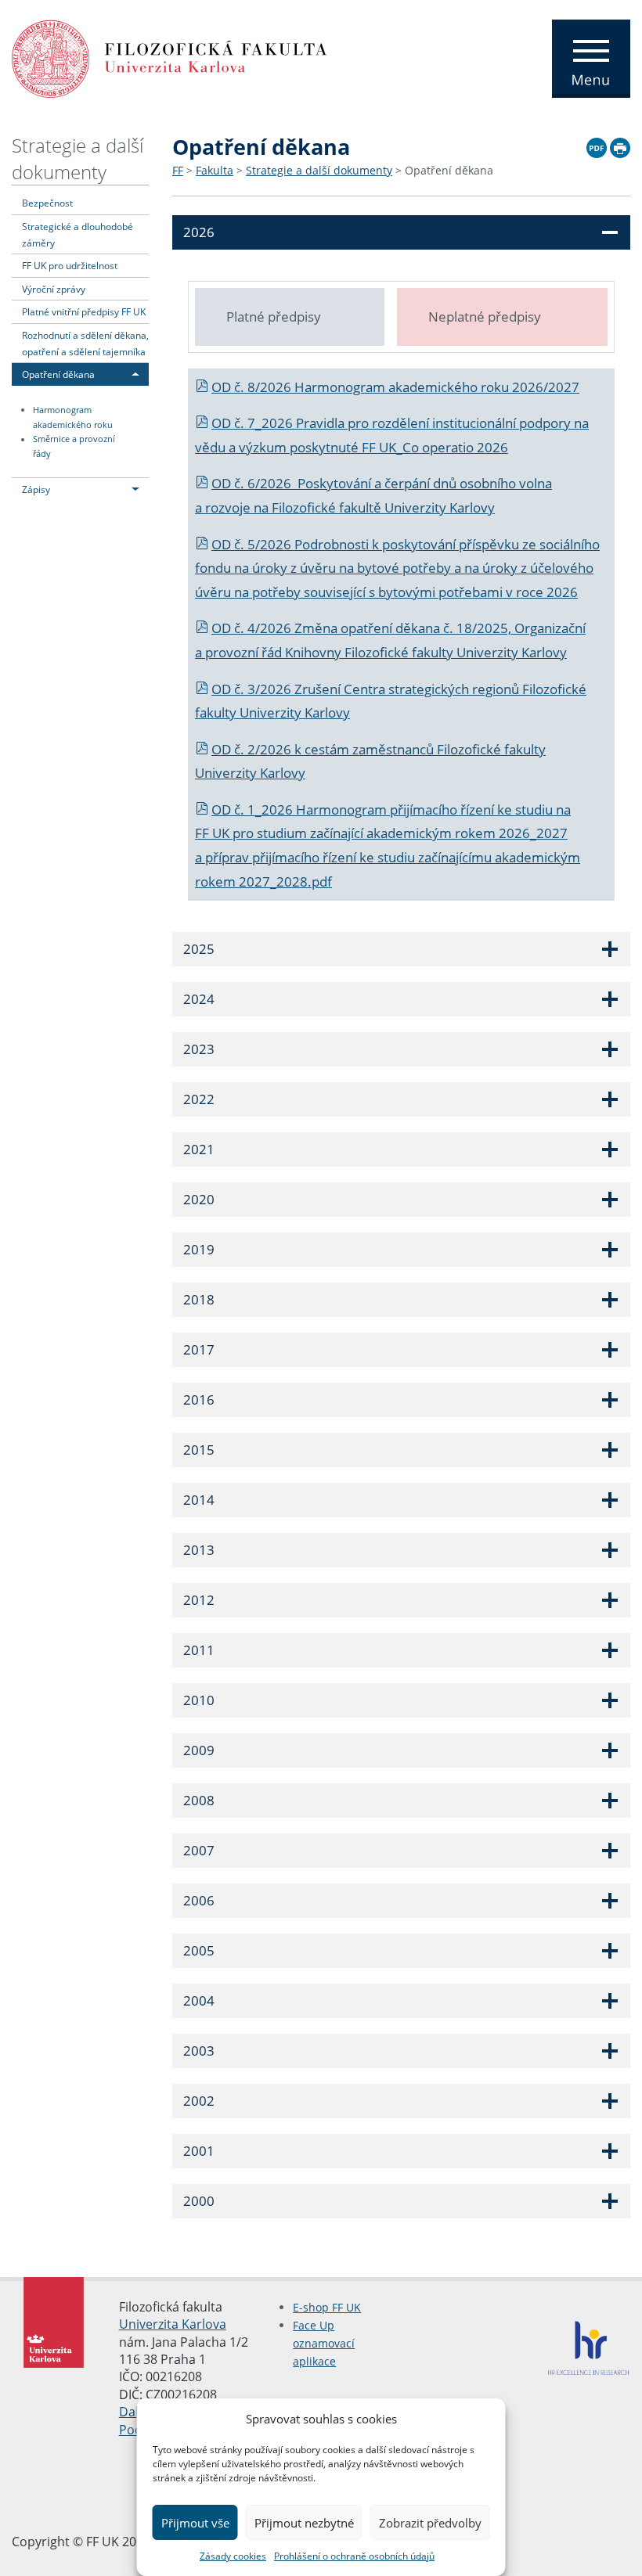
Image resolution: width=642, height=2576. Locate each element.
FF (178, 170)
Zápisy (36, 489)
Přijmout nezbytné (304, 2523)
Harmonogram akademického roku (73, 417)
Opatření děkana (58, 374)
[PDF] (597, 146)
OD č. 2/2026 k (258, 749)
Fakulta (215, 170)
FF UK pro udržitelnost (70, 265)
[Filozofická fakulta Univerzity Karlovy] (170, 57)
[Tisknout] (620, 146)
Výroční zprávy (54, 289)
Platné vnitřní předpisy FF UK (84, 311)
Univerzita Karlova (173, 2324)
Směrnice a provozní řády (74, 447)
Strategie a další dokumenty (78, 158)
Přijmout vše (195, 2523)
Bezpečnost (47, 203)
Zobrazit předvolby (430, 2523)
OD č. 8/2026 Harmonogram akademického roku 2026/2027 (395, 387)
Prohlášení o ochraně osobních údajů (354, 2556)
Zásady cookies (233, 2556)
